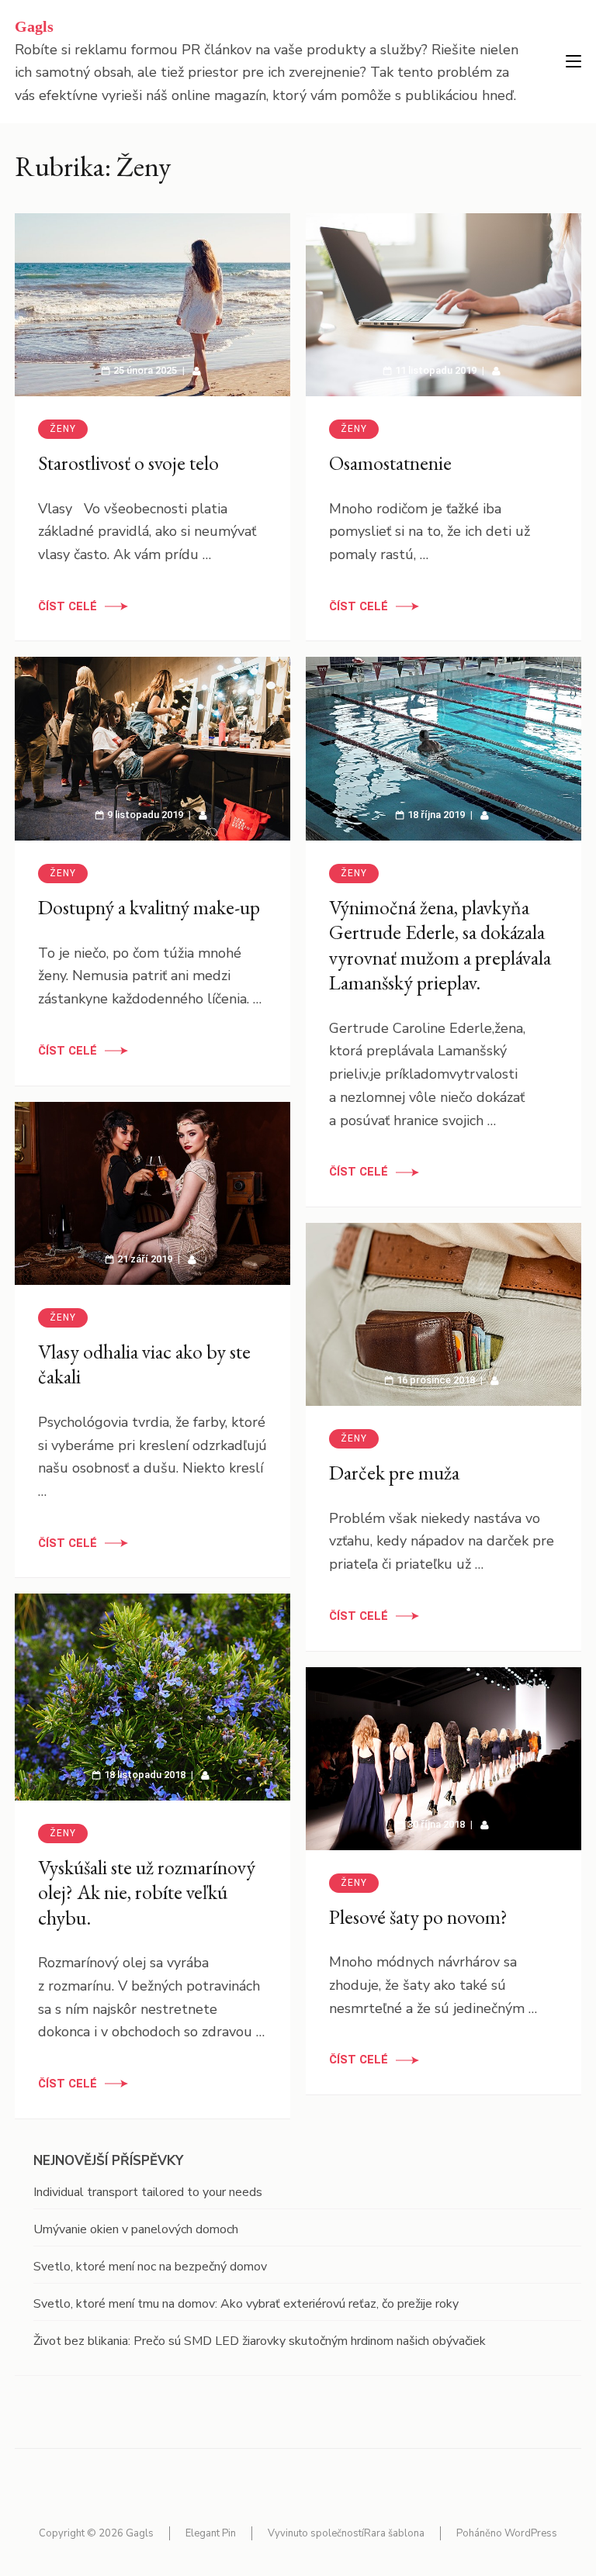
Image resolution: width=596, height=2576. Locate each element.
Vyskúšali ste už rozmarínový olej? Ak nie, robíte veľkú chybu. (147, 1892)
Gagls (34, 26)
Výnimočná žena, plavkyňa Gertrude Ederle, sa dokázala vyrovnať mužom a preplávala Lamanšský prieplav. (440, 945)
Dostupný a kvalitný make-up (149, 907)
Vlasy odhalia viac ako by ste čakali (144, 1364)
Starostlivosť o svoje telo (128, 463)
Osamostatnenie (390, 463)
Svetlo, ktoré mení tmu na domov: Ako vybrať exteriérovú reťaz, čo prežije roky (246, 2304)
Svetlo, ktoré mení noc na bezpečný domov (150, 2267)
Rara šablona (394, 2533)
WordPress (531, 2533)
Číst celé (68, 606)
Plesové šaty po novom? (418, 1917)
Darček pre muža (394, 1473)
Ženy (63, 429)
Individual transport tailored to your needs (148, 2192)
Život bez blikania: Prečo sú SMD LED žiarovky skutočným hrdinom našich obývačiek (260, 2341)
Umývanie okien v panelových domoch (136, 2229)
